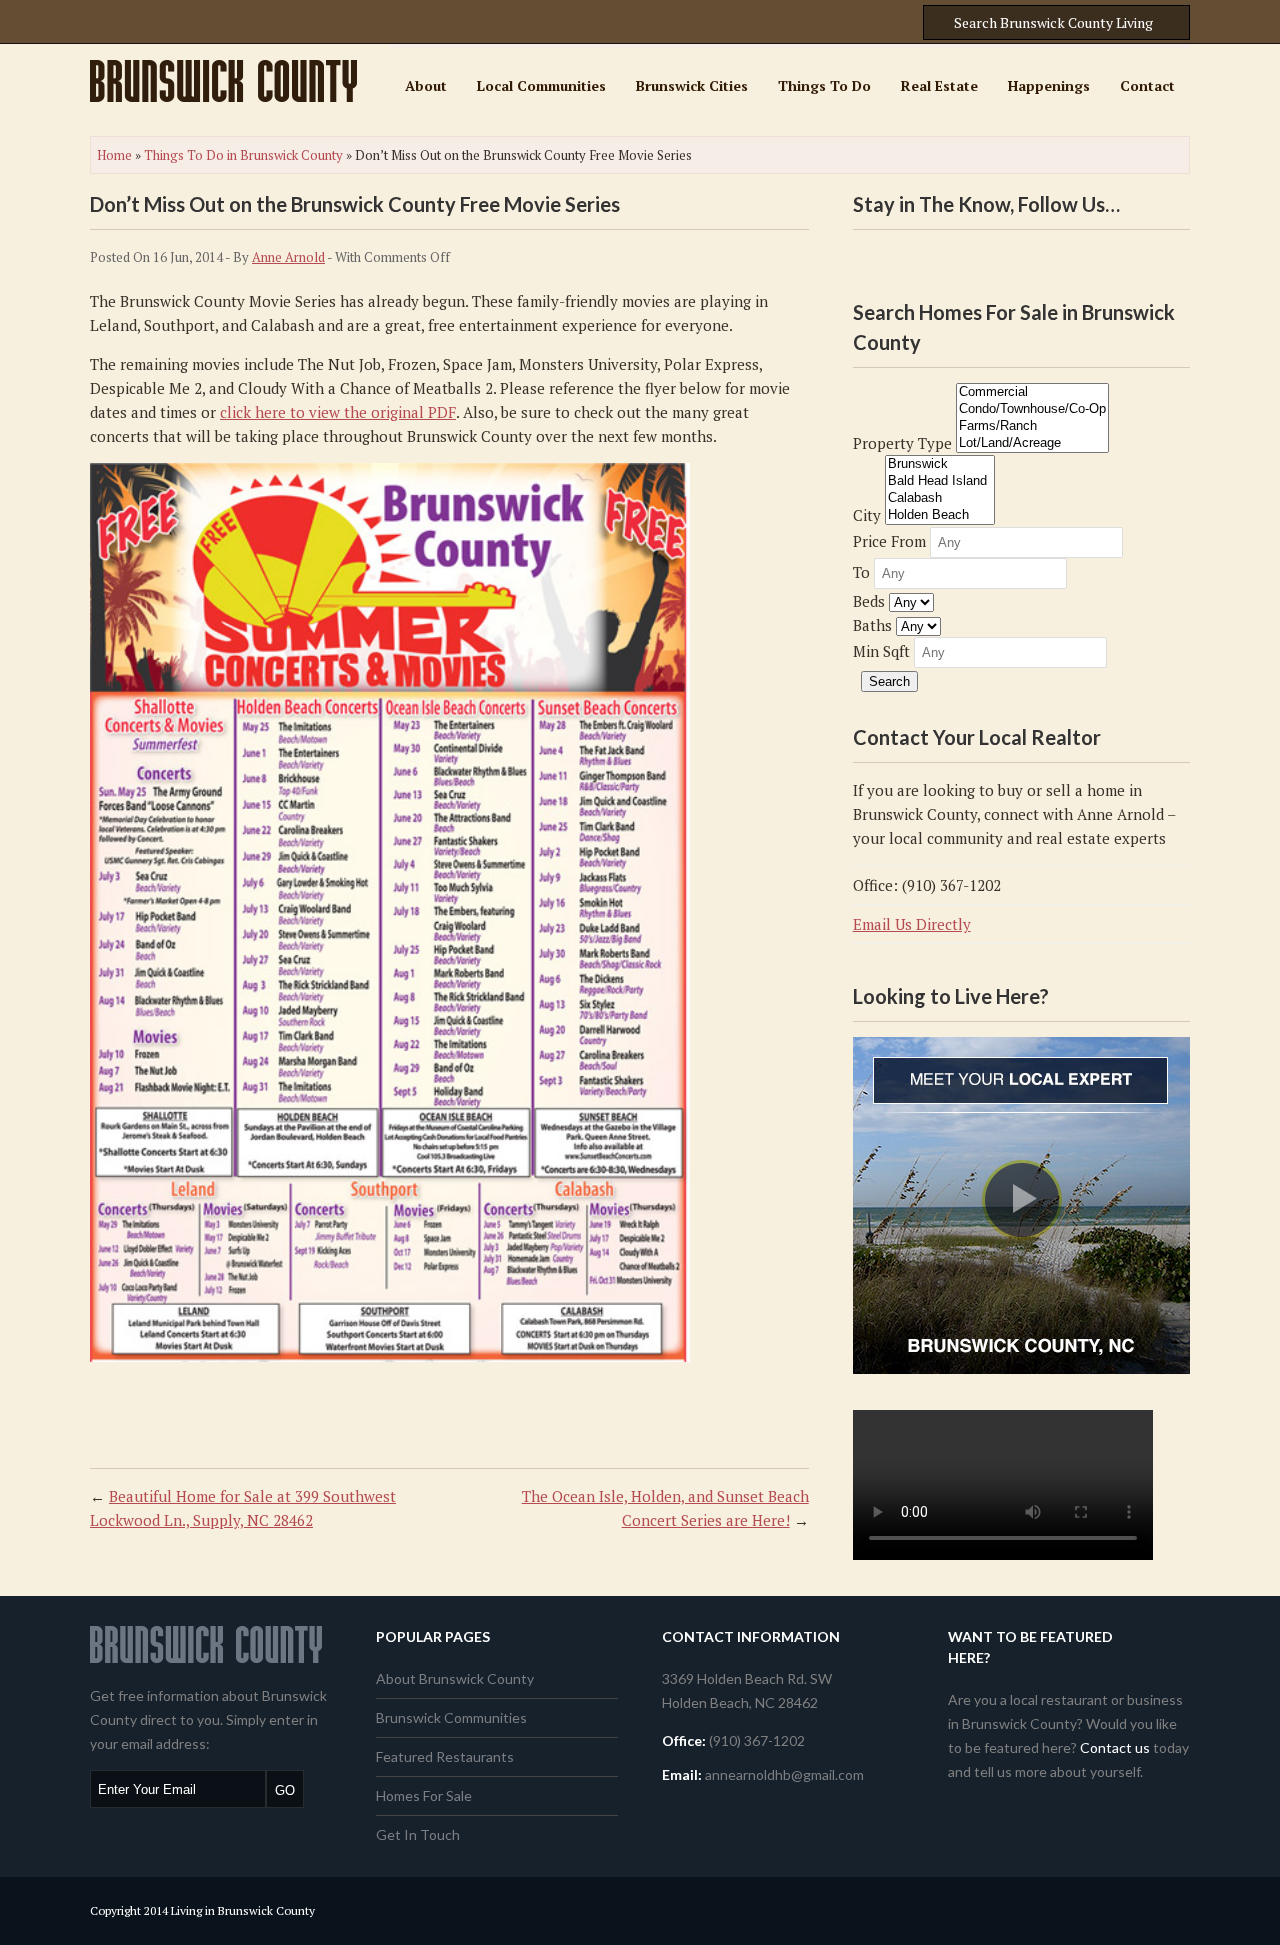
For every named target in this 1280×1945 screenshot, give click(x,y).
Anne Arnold (288, 257)
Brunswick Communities (451, 1717)
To (861, 572)
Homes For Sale (424, 1795)
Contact (1147, 85)
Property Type (902, 443)
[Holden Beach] (940, 515)
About (426, 85)
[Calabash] (940, 498)
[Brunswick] (940, 464)
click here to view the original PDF (338, 412)
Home (114, 155)
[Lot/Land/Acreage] (1032, 443)
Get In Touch (418, 1834)
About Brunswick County (455, 1678)
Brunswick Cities (692, 85)
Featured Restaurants (445, 1756)
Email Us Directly (912, 924)
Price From (889, 541)
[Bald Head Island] (940, 481)
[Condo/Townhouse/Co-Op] (1032, 409)
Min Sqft (881, 651)
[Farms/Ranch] (1032, 426)
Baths (872, 625)
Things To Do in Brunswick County (243, 155)
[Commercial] (1032, 392)
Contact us (1115, 1747)
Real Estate (939, 85)
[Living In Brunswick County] (223, 96)
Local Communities (541, 85)
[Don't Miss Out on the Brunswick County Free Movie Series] (390, 1356)
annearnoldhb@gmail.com (784, 1774)
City (867, 515)
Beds (869, 601)
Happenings (1049, 85)
